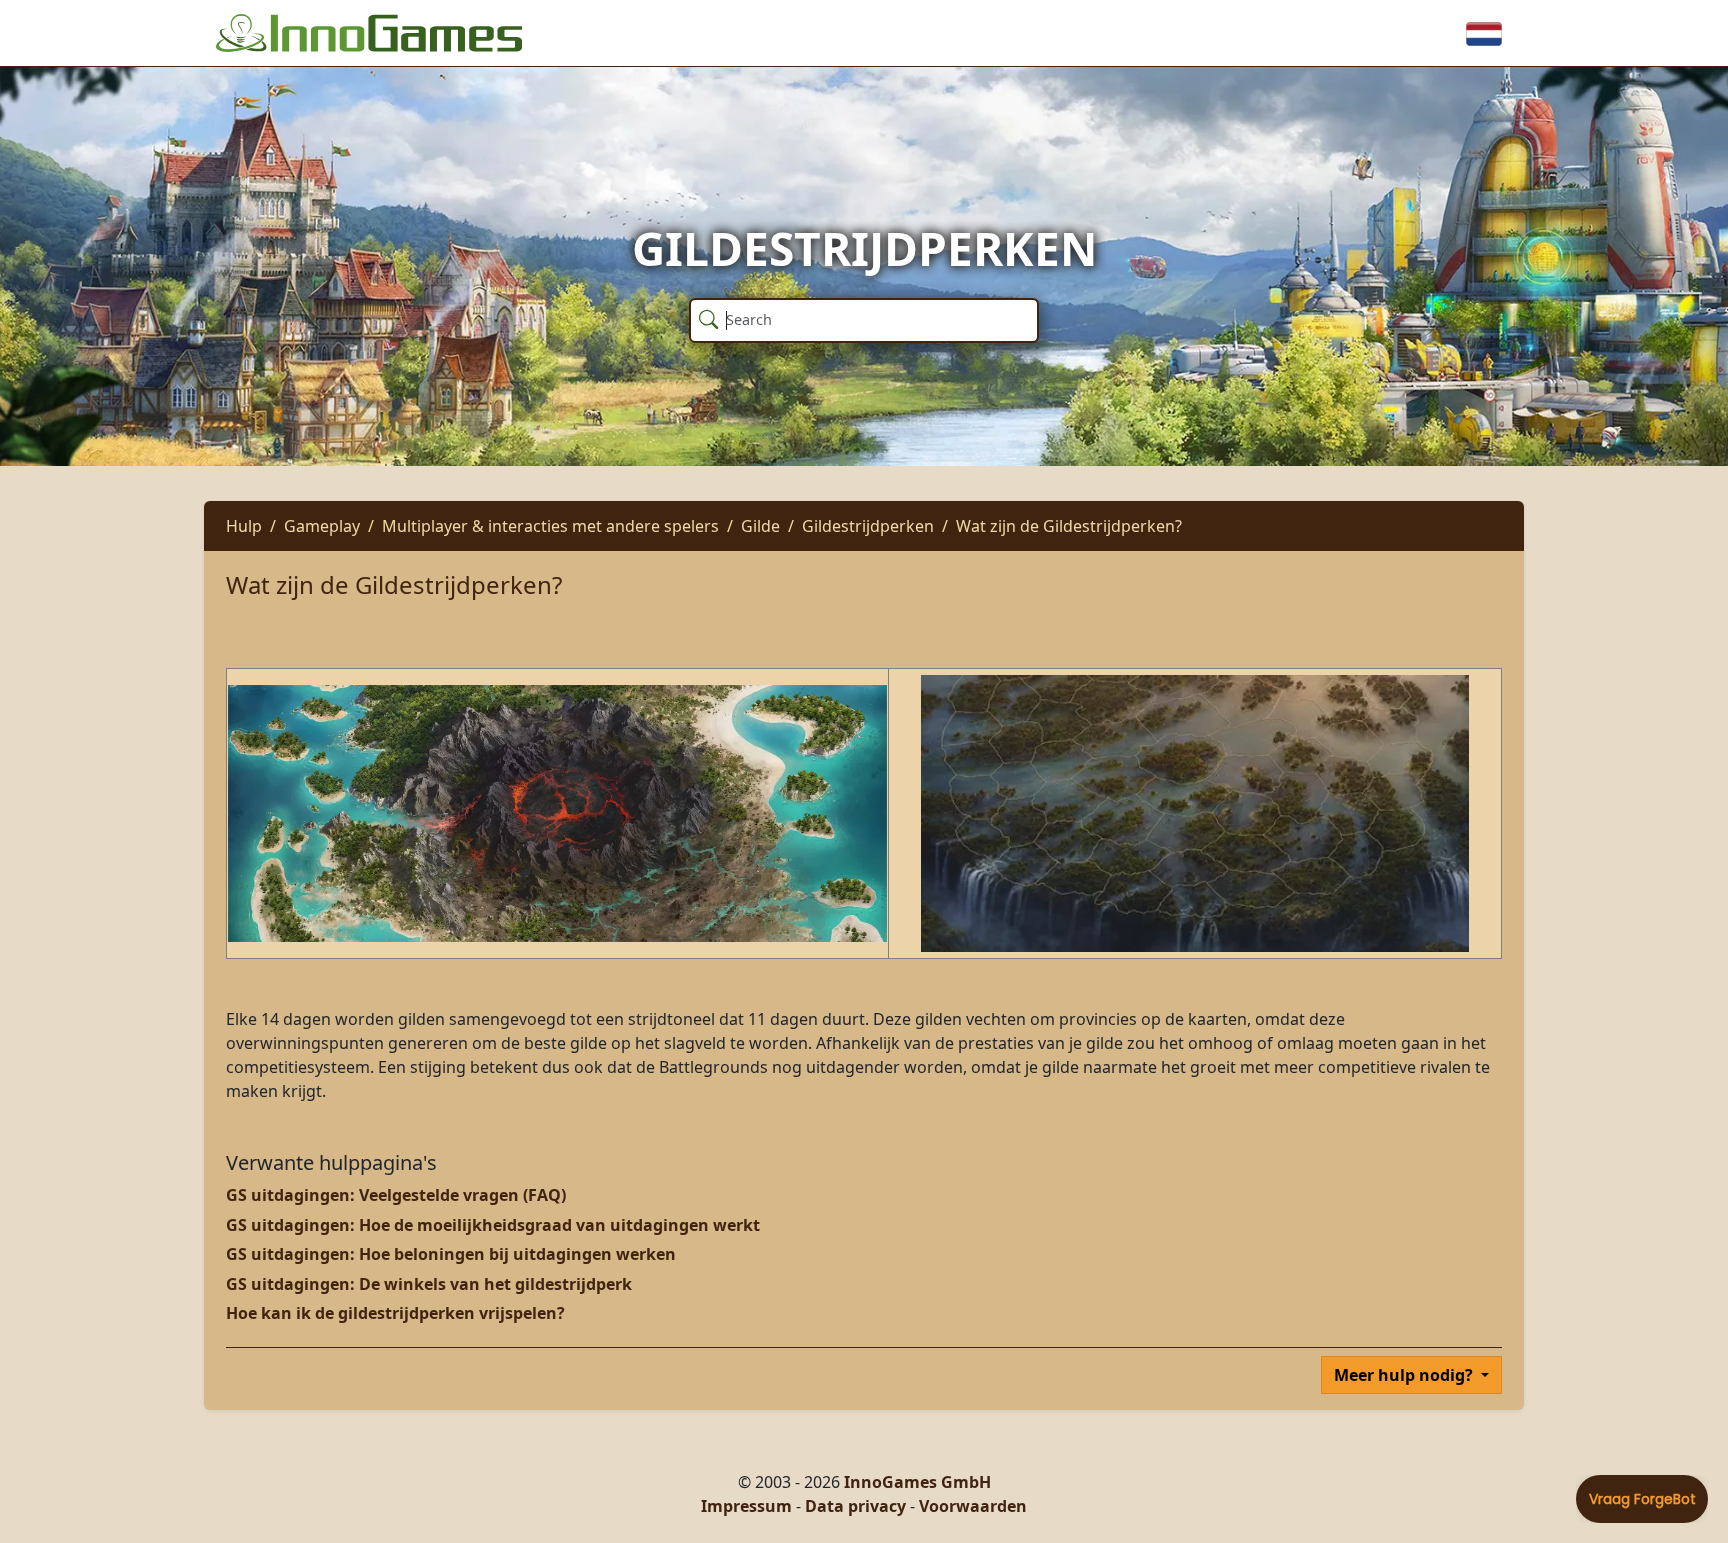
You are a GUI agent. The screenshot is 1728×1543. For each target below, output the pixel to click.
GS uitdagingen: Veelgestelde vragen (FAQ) (396, 1195)
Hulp (244, 526)
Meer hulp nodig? (1405, 1375)
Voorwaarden (973, 1506)
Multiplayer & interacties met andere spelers (550, 526)
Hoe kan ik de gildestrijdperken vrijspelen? (395, 1313)
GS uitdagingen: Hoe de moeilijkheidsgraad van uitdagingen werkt (493, 1225)
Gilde (760, 526)
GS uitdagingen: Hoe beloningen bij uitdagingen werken (451, 1254)
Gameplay (322, 526)
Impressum (746, 1506)
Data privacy (855, 1506)
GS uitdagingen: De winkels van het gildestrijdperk (429, 1284)
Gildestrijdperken (868, 526)
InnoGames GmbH (917, 1482)
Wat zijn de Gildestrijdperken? (1069, 526)
